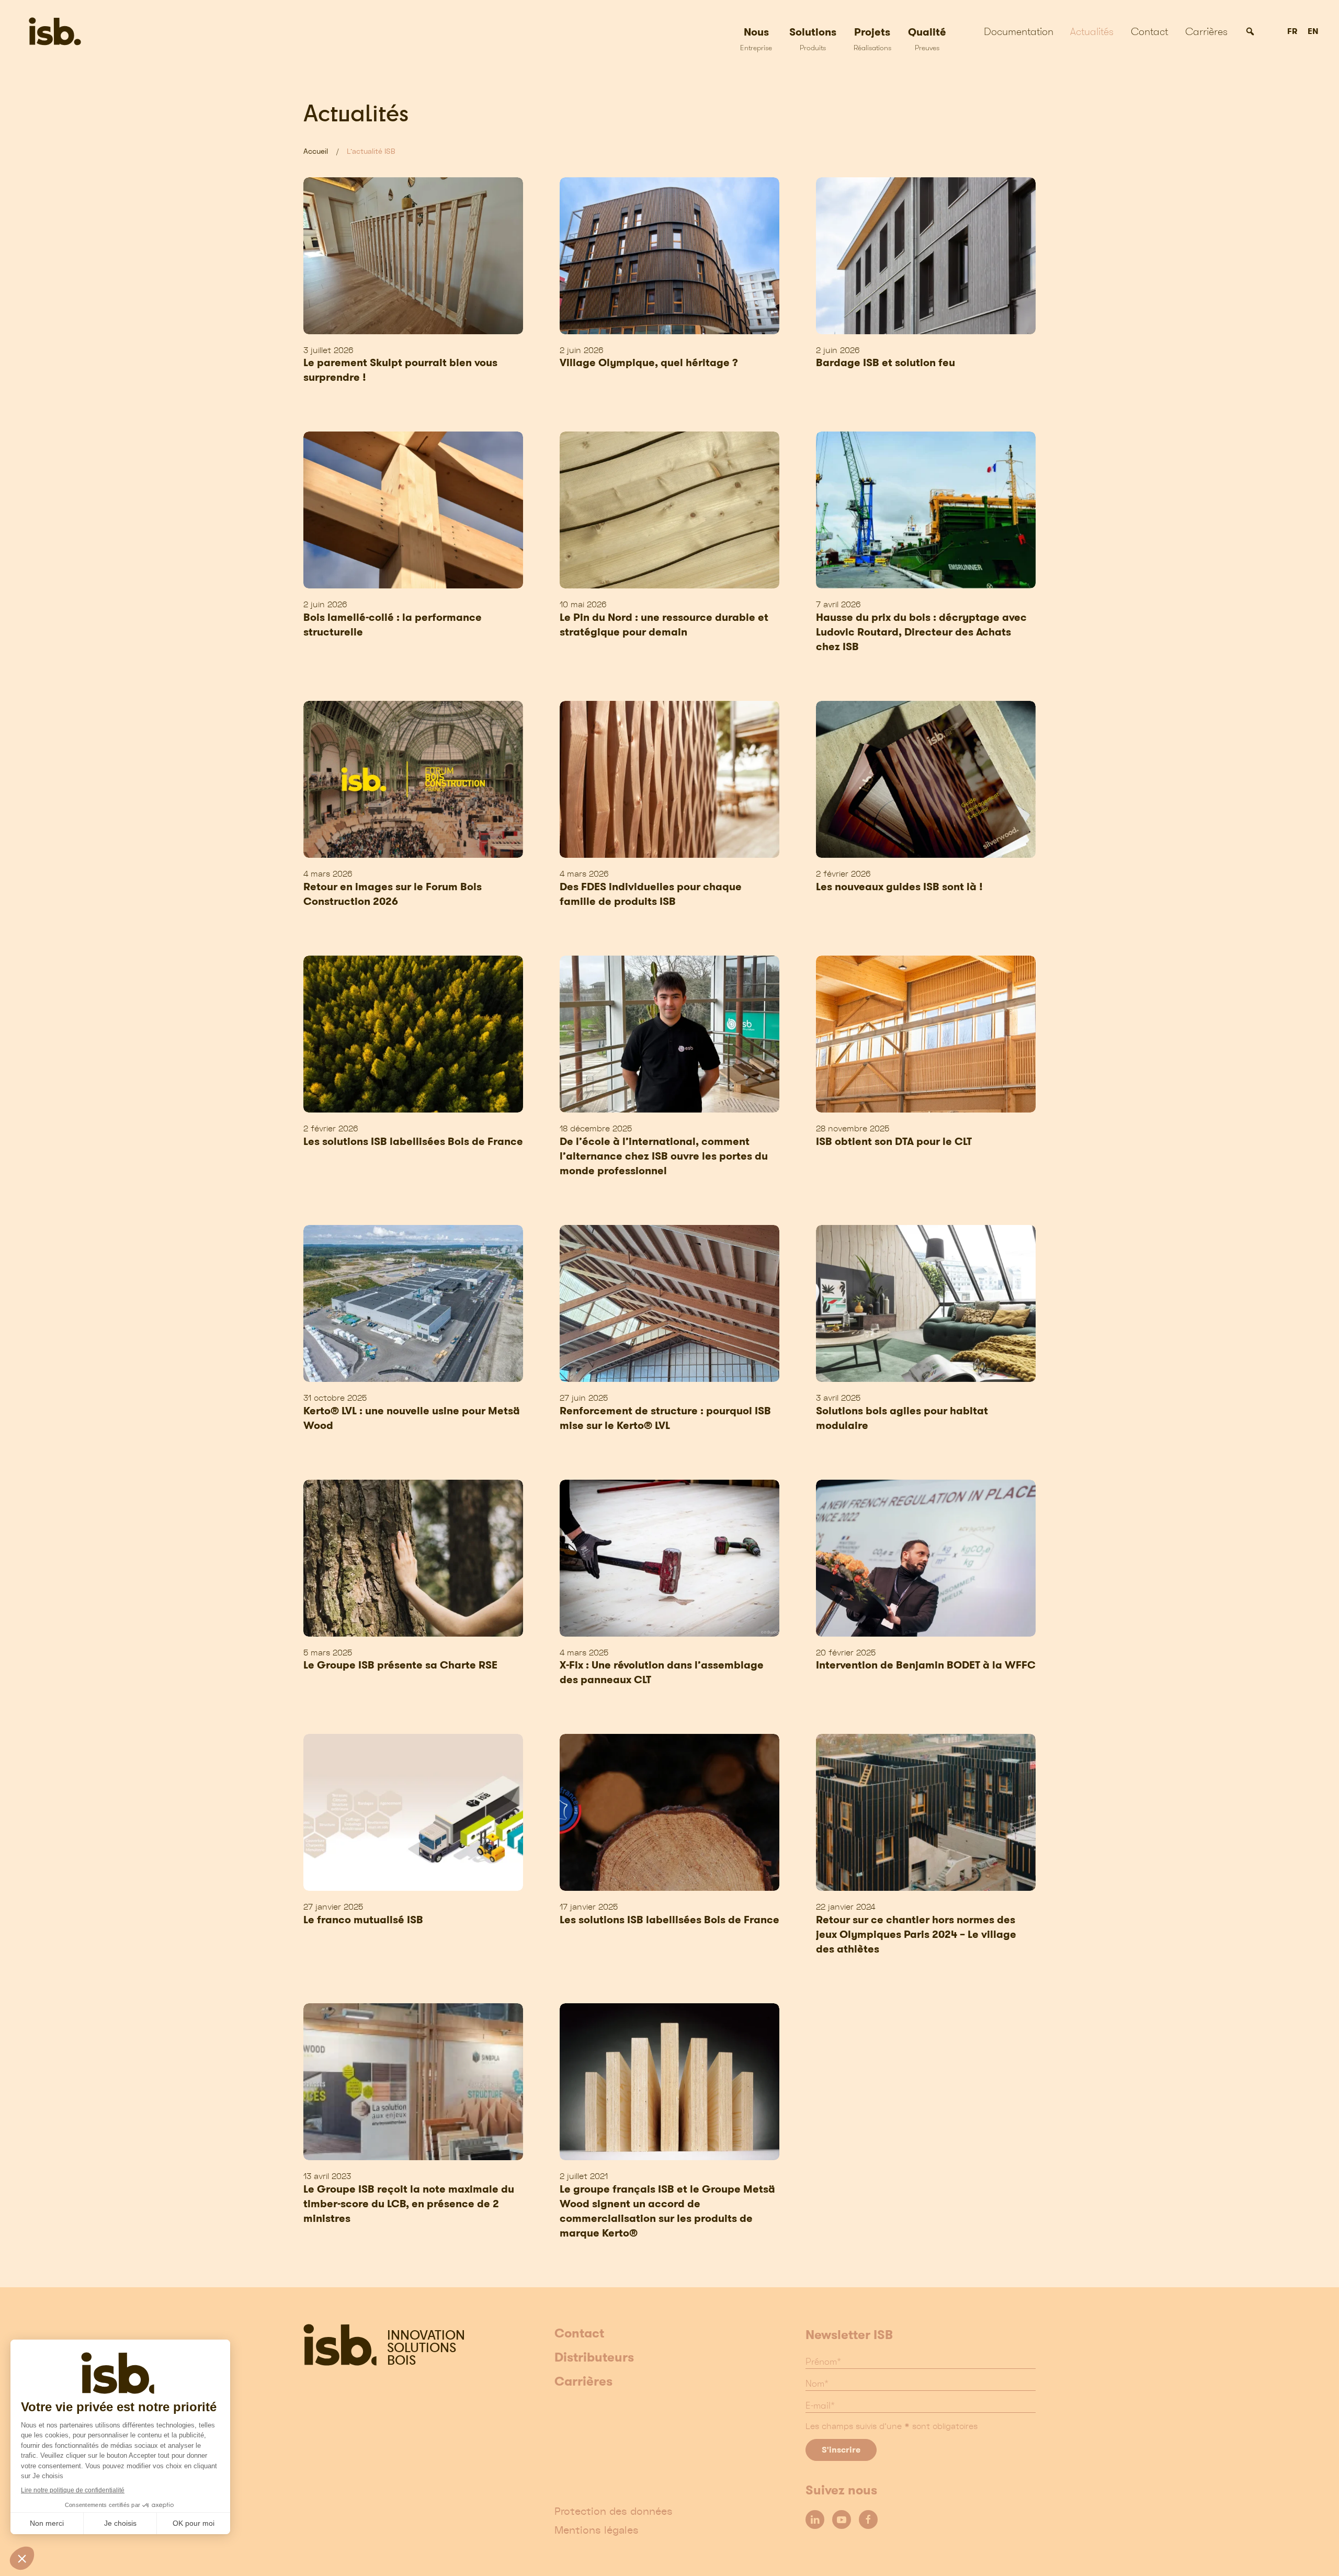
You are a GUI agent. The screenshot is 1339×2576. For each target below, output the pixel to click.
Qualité (927, 38)
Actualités (1092, 31)
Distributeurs (594, 2358)
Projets (872, 38)
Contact (1149, 31)
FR (1292, 32)
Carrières (1206, 31)
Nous (756, 38)
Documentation (1019, 31)
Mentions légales (597, 2530)
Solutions (813, 38)
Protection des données (614, 2511)
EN (1313, 32)
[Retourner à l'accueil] (88, 31)
